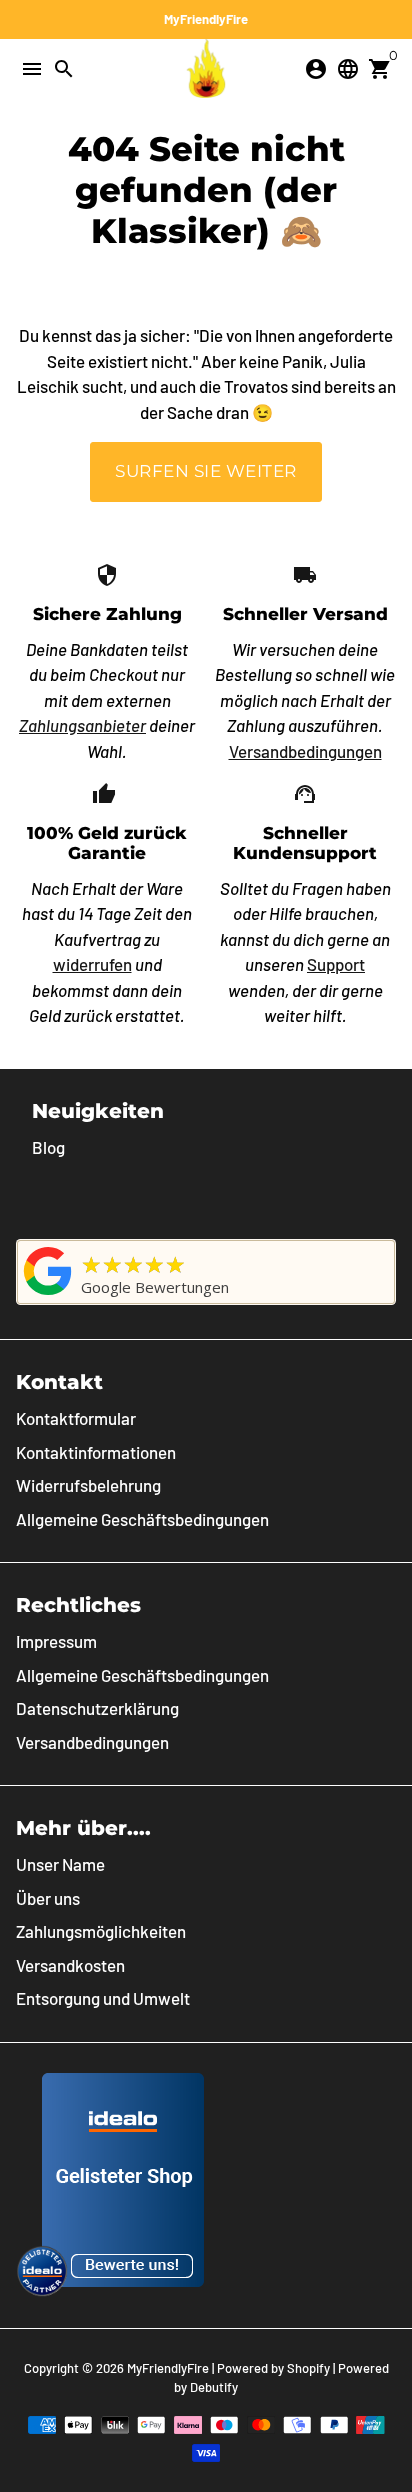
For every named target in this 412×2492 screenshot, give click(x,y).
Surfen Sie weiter (206, 471)
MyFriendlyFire (168, 2368)
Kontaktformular (76, 1418)
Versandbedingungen (305, 751)
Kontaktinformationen (96, 1452)
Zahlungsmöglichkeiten (101, 1931)
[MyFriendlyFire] (48, 1294)
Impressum (56, 1641)
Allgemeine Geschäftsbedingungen (142, 1519)
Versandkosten (70, 1965)
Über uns (48, 1898)
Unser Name (60, 1864)
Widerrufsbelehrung (88, 1485)
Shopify (308, 2368)
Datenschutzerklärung (97, 1708)
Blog (48, 1147)
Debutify (214, 2387)
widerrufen (92, 964)
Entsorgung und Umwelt (103, 1998)
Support (336, 964)
